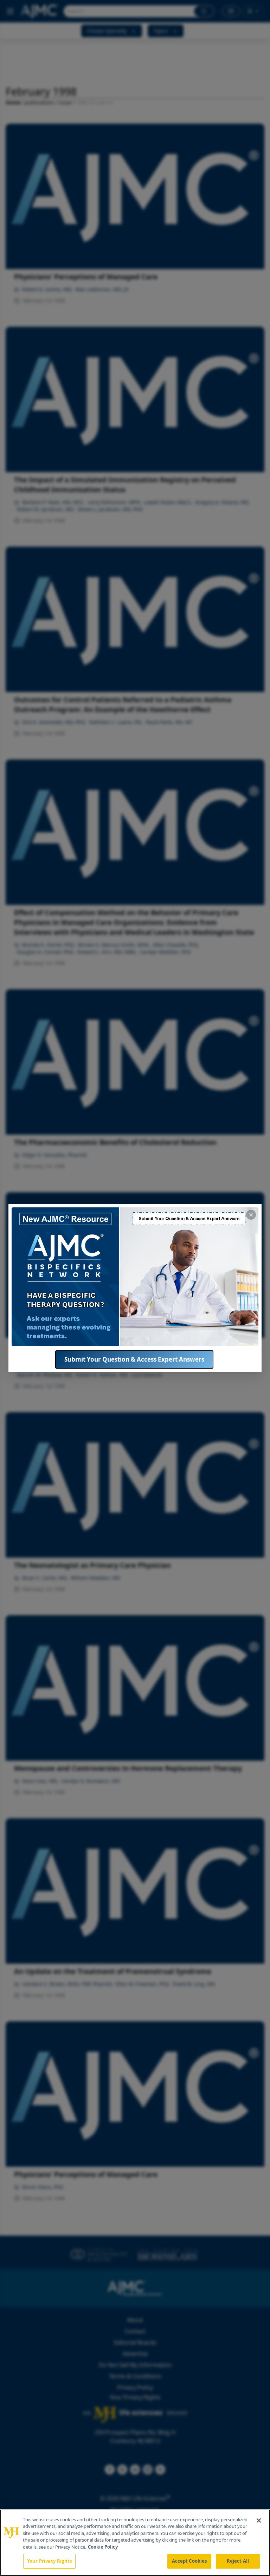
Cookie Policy (103, 2547)
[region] (135, 2543)
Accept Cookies (189, 2561)
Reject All (238, 2561)
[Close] (259, 2520)
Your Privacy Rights (49, 2561)
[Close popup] (251, 1215)
